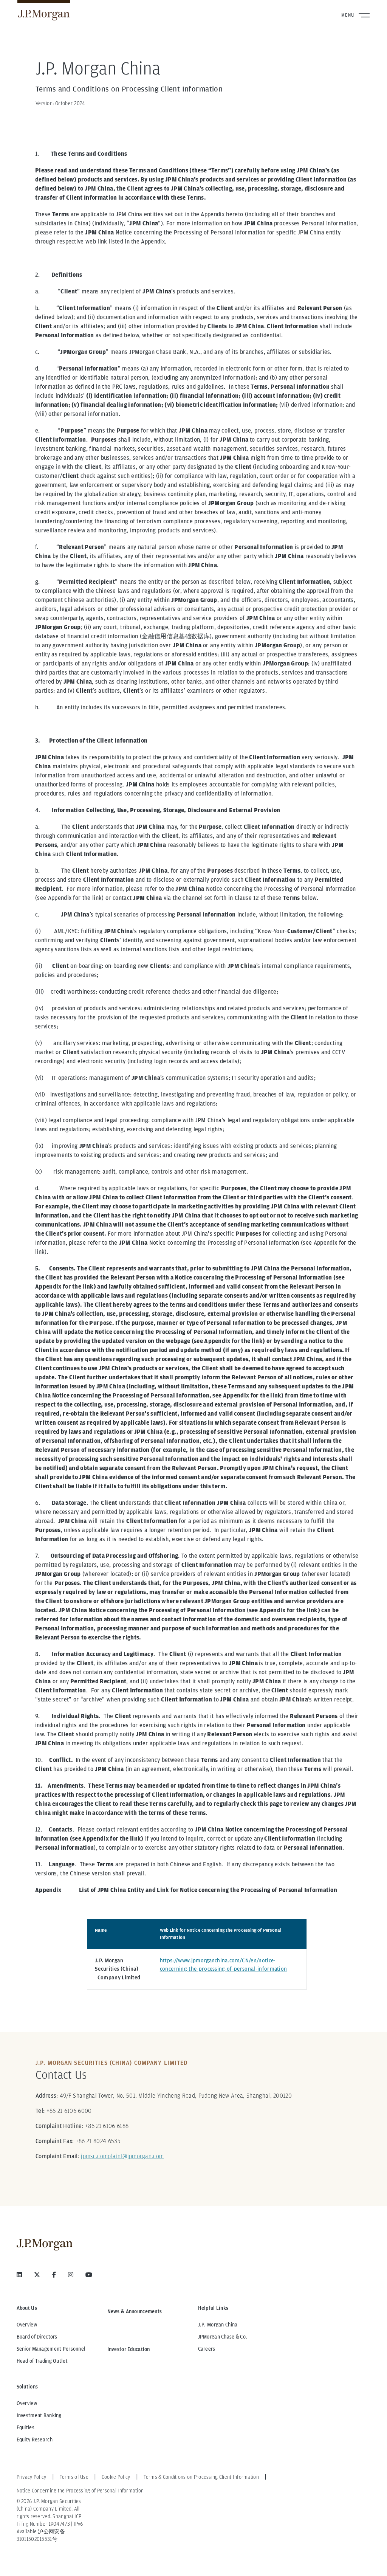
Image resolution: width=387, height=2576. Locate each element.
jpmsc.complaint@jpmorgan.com (122, 2156)
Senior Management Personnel (51, 2349)
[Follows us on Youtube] (89, 2275)
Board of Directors (37, 2337)
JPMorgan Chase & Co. (223, 2337)
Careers (207, 2349)
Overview (27, 2325)
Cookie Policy (116, 2477)
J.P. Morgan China (218, 2325)
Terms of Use (74, 2477)
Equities (26, 2427)
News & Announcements (135, 2311)
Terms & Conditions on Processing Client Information (201, 2477)
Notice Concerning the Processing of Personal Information (80, 2491)
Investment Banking (39, 2415)
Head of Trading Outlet (42, 2361)
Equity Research (35, 2440)
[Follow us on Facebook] (54, 2275)
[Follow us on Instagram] (71, 2275)
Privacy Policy (32, 2477)
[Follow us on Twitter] (37, 2275)
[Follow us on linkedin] (19, 2275)
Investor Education (129, 2349)
